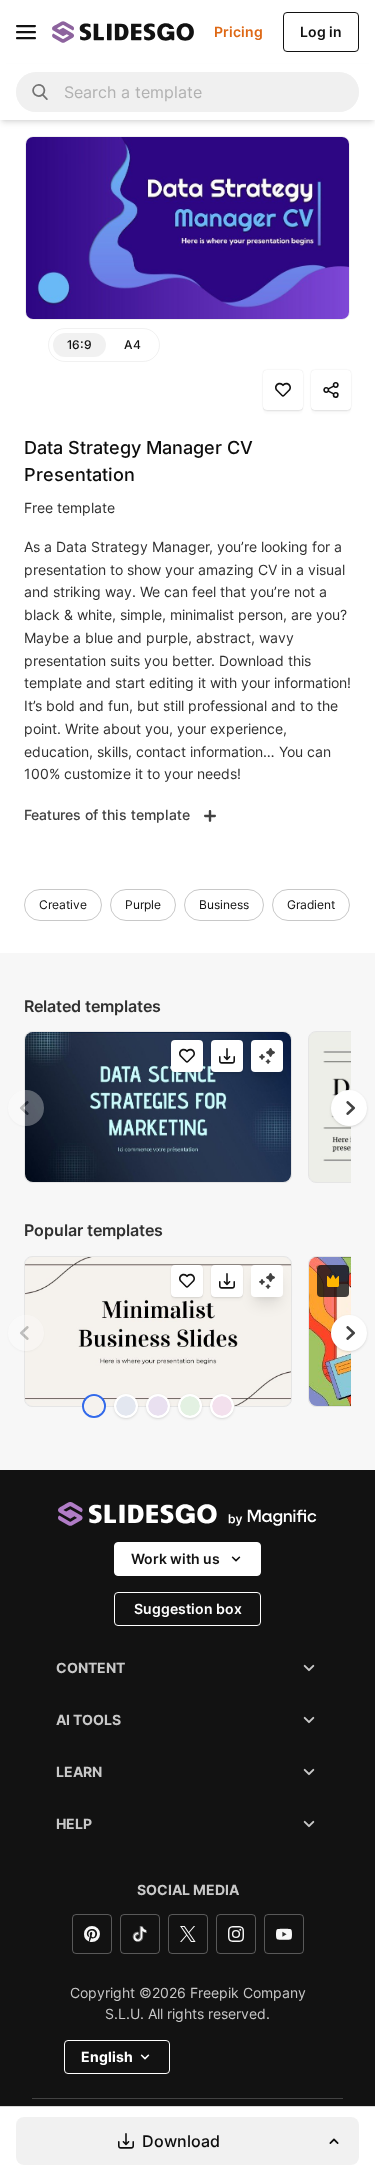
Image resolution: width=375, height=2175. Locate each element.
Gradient (311, 904)
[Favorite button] (283, 390)
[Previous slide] (26, 1108)
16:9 (79, 344)
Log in (321, 31)
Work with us (175, 1558)
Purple (143, 904)
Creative (63, 904)
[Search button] (40, 92)
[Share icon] (331, 390)
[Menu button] (26, 32)
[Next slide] (349, 1108)
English (107, 2056)
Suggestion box (188, 1608)
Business (224, 904)
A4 (132, 344)
